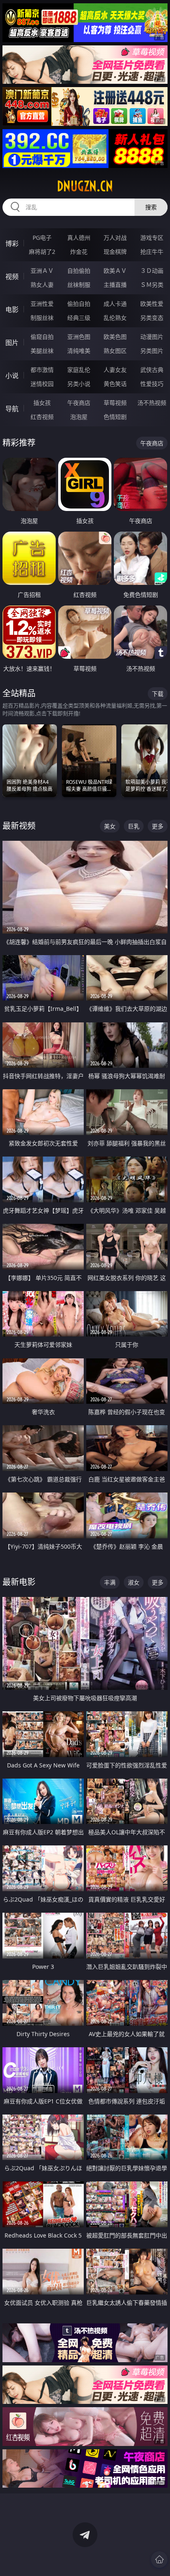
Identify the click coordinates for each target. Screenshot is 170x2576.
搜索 (151, 207)
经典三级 (79, 318)
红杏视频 (42, 417)
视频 (12, 277)
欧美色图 (115, 337)
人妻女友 (115, 370)
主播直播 (115, 285)
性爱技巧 (152, 384)
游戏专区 (152, 238)
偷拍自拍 (79, 304)
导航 (12, 409)
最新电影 (19, 1582)
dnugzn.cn (85, 186)
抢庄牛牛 (152, 252)
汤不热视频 (152, 403)
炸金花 (79, 252)
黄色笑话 (115, 384)
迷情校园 (42, 384)
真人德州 (79, 238)
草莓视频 (115, 403)
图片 (12, 343)
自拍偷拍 (79, 271)
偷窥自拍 (42, 337)
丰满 (110, 1582)
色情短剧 (115, 417)
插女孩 (42, 403)
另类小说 (79, 384)
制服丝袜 (42, 318)
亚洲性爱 (42, 304)
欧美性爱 (152, 304)
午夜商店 (79, 403)
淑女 (134, 1582)
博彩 (12, 244)
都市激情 (42, 370)
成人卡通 (115, 304)
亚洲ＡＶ (42, 271)
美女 (110, 826)
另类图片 (152, 351)
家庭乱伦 (79, 370)
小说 (12, 376)
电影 (12, 310)
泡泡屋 (79, 417)
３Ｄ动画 (152, 271)
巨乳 (134, 826)
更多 (158, 826)
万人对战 (115, 238)
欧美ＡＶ (115, 271)
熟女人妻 (42, 285)
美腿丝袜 (42, 351)
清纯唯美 (79, 351)
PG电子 (42, 238)
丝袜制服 (79, 285)
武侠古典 (152, 370)
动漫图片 (152, 337)
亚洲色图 (79, 337)
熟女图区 (115, 351)
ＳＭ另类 (152, 285)
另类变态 (152, 318)
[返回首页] (159, 2559)
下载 (158, 694)
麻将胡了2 (42, 252)
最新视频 (19, 826)
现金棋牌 (115, 252)
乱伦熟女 (115, 318)
